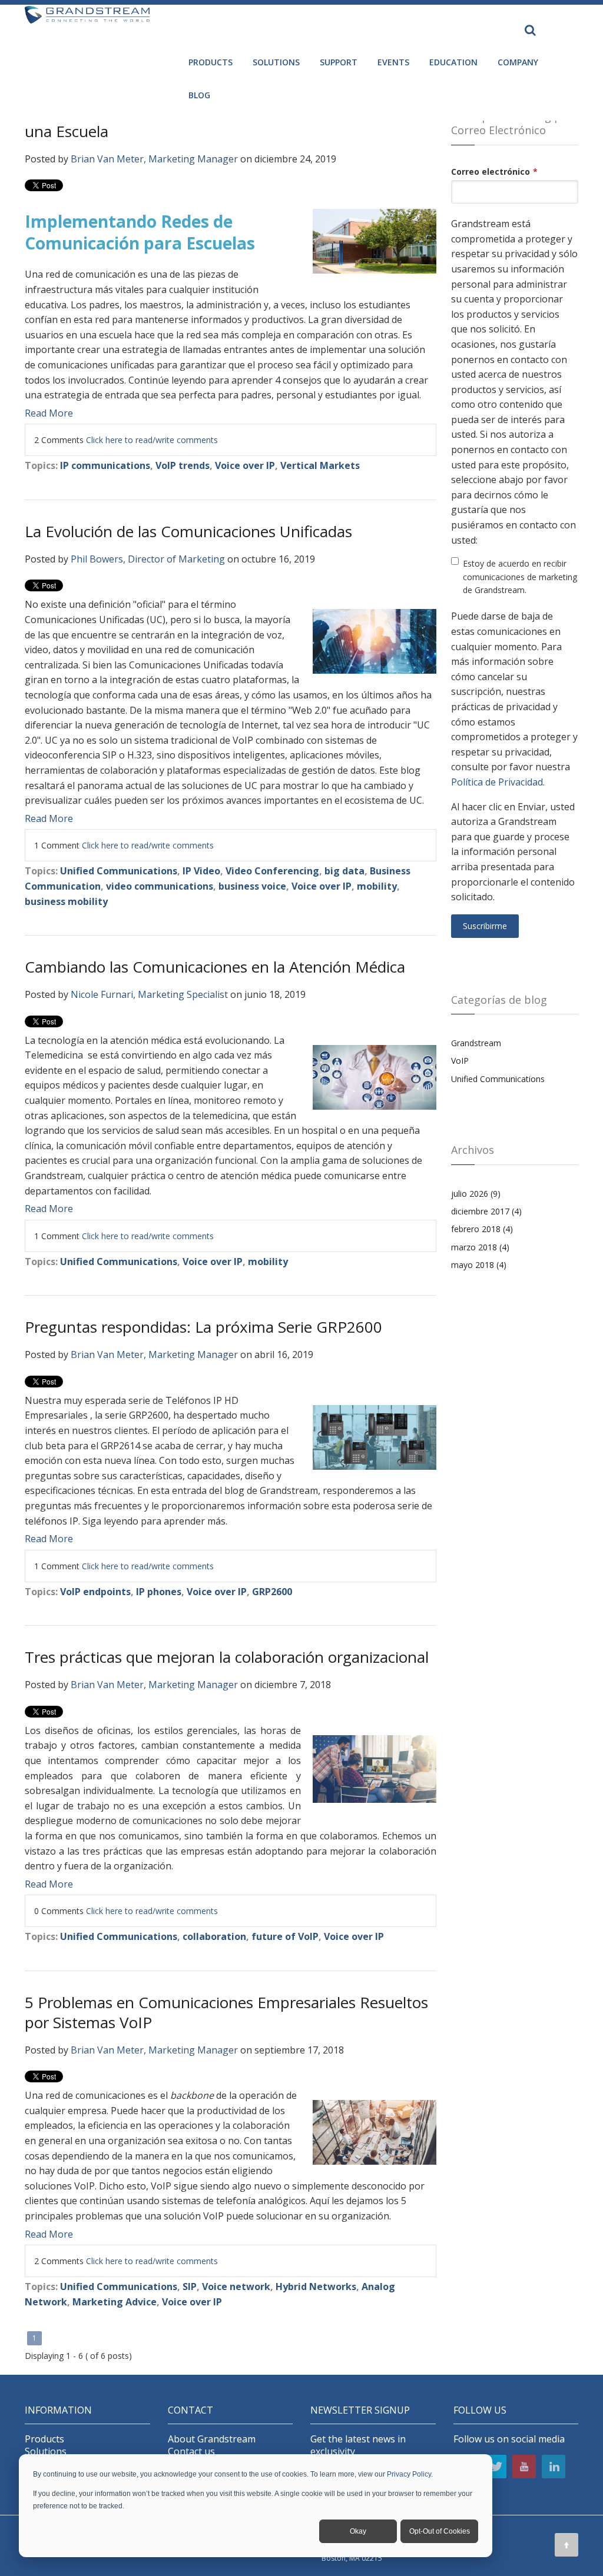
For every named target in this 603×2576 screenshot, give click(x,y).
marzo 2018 (480, 1247)
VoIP (460, 1061)
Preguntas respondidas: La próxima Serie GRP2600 (203, 1327)
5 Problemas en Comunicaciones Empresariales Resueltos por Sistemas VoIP (226, 2012)
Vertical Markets (320, 465)
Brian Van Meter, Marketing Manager (154, 159)
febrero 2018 (482, 1229)
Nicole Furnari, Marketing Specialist (149, 994)
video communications (160, 886)
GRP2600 (272, 1592)
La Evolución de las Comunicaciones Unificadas (188, 531)
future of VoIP (285, 1936)
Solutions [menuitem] (276, 62)
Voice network (236, 2287)
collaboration (214, 1936)
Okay (358, 2531)
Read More (49, 413)
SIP (190, 2287)
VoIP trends (183, 465)
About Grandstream (212, 2439)
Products (44, 2439)
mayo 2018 (479, 1265)
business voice (252, 886)
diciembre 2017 (486, 1211)
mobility (377, 886)
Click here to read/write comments (152, 440)
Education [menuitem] (453, 62)
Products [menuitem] (211, 62)
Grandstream (476, 1043)
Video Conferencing (272, 871)
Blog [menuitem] (199, 95)
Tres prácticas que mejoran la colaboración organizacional (227, 1657)
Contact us (191, 2452)
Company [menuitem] (518, 62)
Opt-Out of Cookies (440, 2531)
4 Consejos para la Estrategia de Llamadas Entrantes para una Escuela (226, 121)
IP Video (201, 871)
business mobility (66, 901)
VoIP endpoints (95, 1592)
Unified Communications (119, 871)
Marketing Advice (115, 2302)
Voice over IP (245, 465)
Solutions (46, 2452)
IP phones (159, 1592)
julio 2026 (476, 1194)
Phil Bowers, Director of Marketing (148, 559)
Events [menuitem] (393, 62)
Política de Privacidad (497, 782)
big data (344, 871)
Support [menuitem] (339, 62)
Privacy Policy (409, 2474)
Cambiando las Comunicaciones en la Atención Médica (215, 967)
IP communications (105, 465)
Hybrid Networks (316, 2287)
